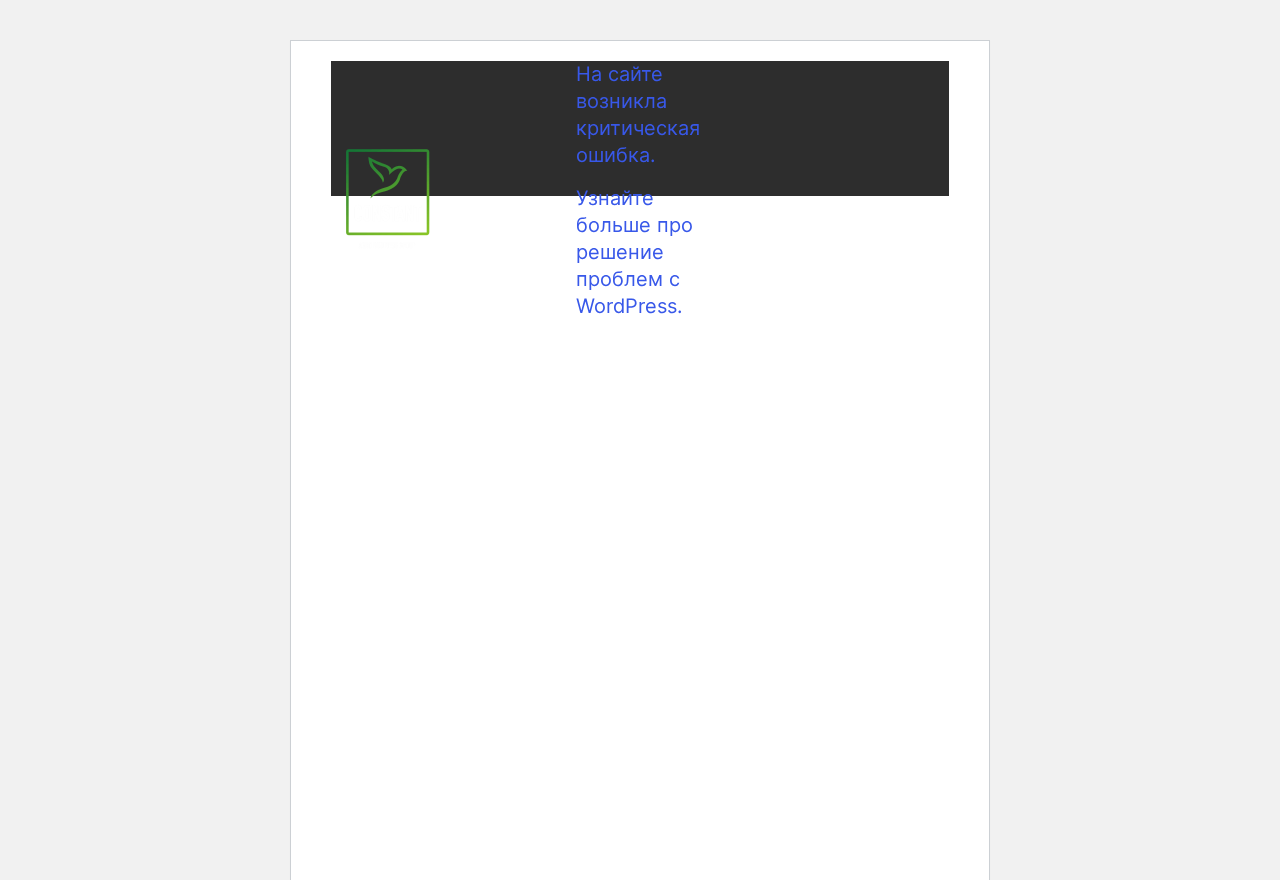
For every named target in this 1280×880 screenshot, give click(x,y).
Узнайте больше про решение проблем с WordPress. (634, 252)
